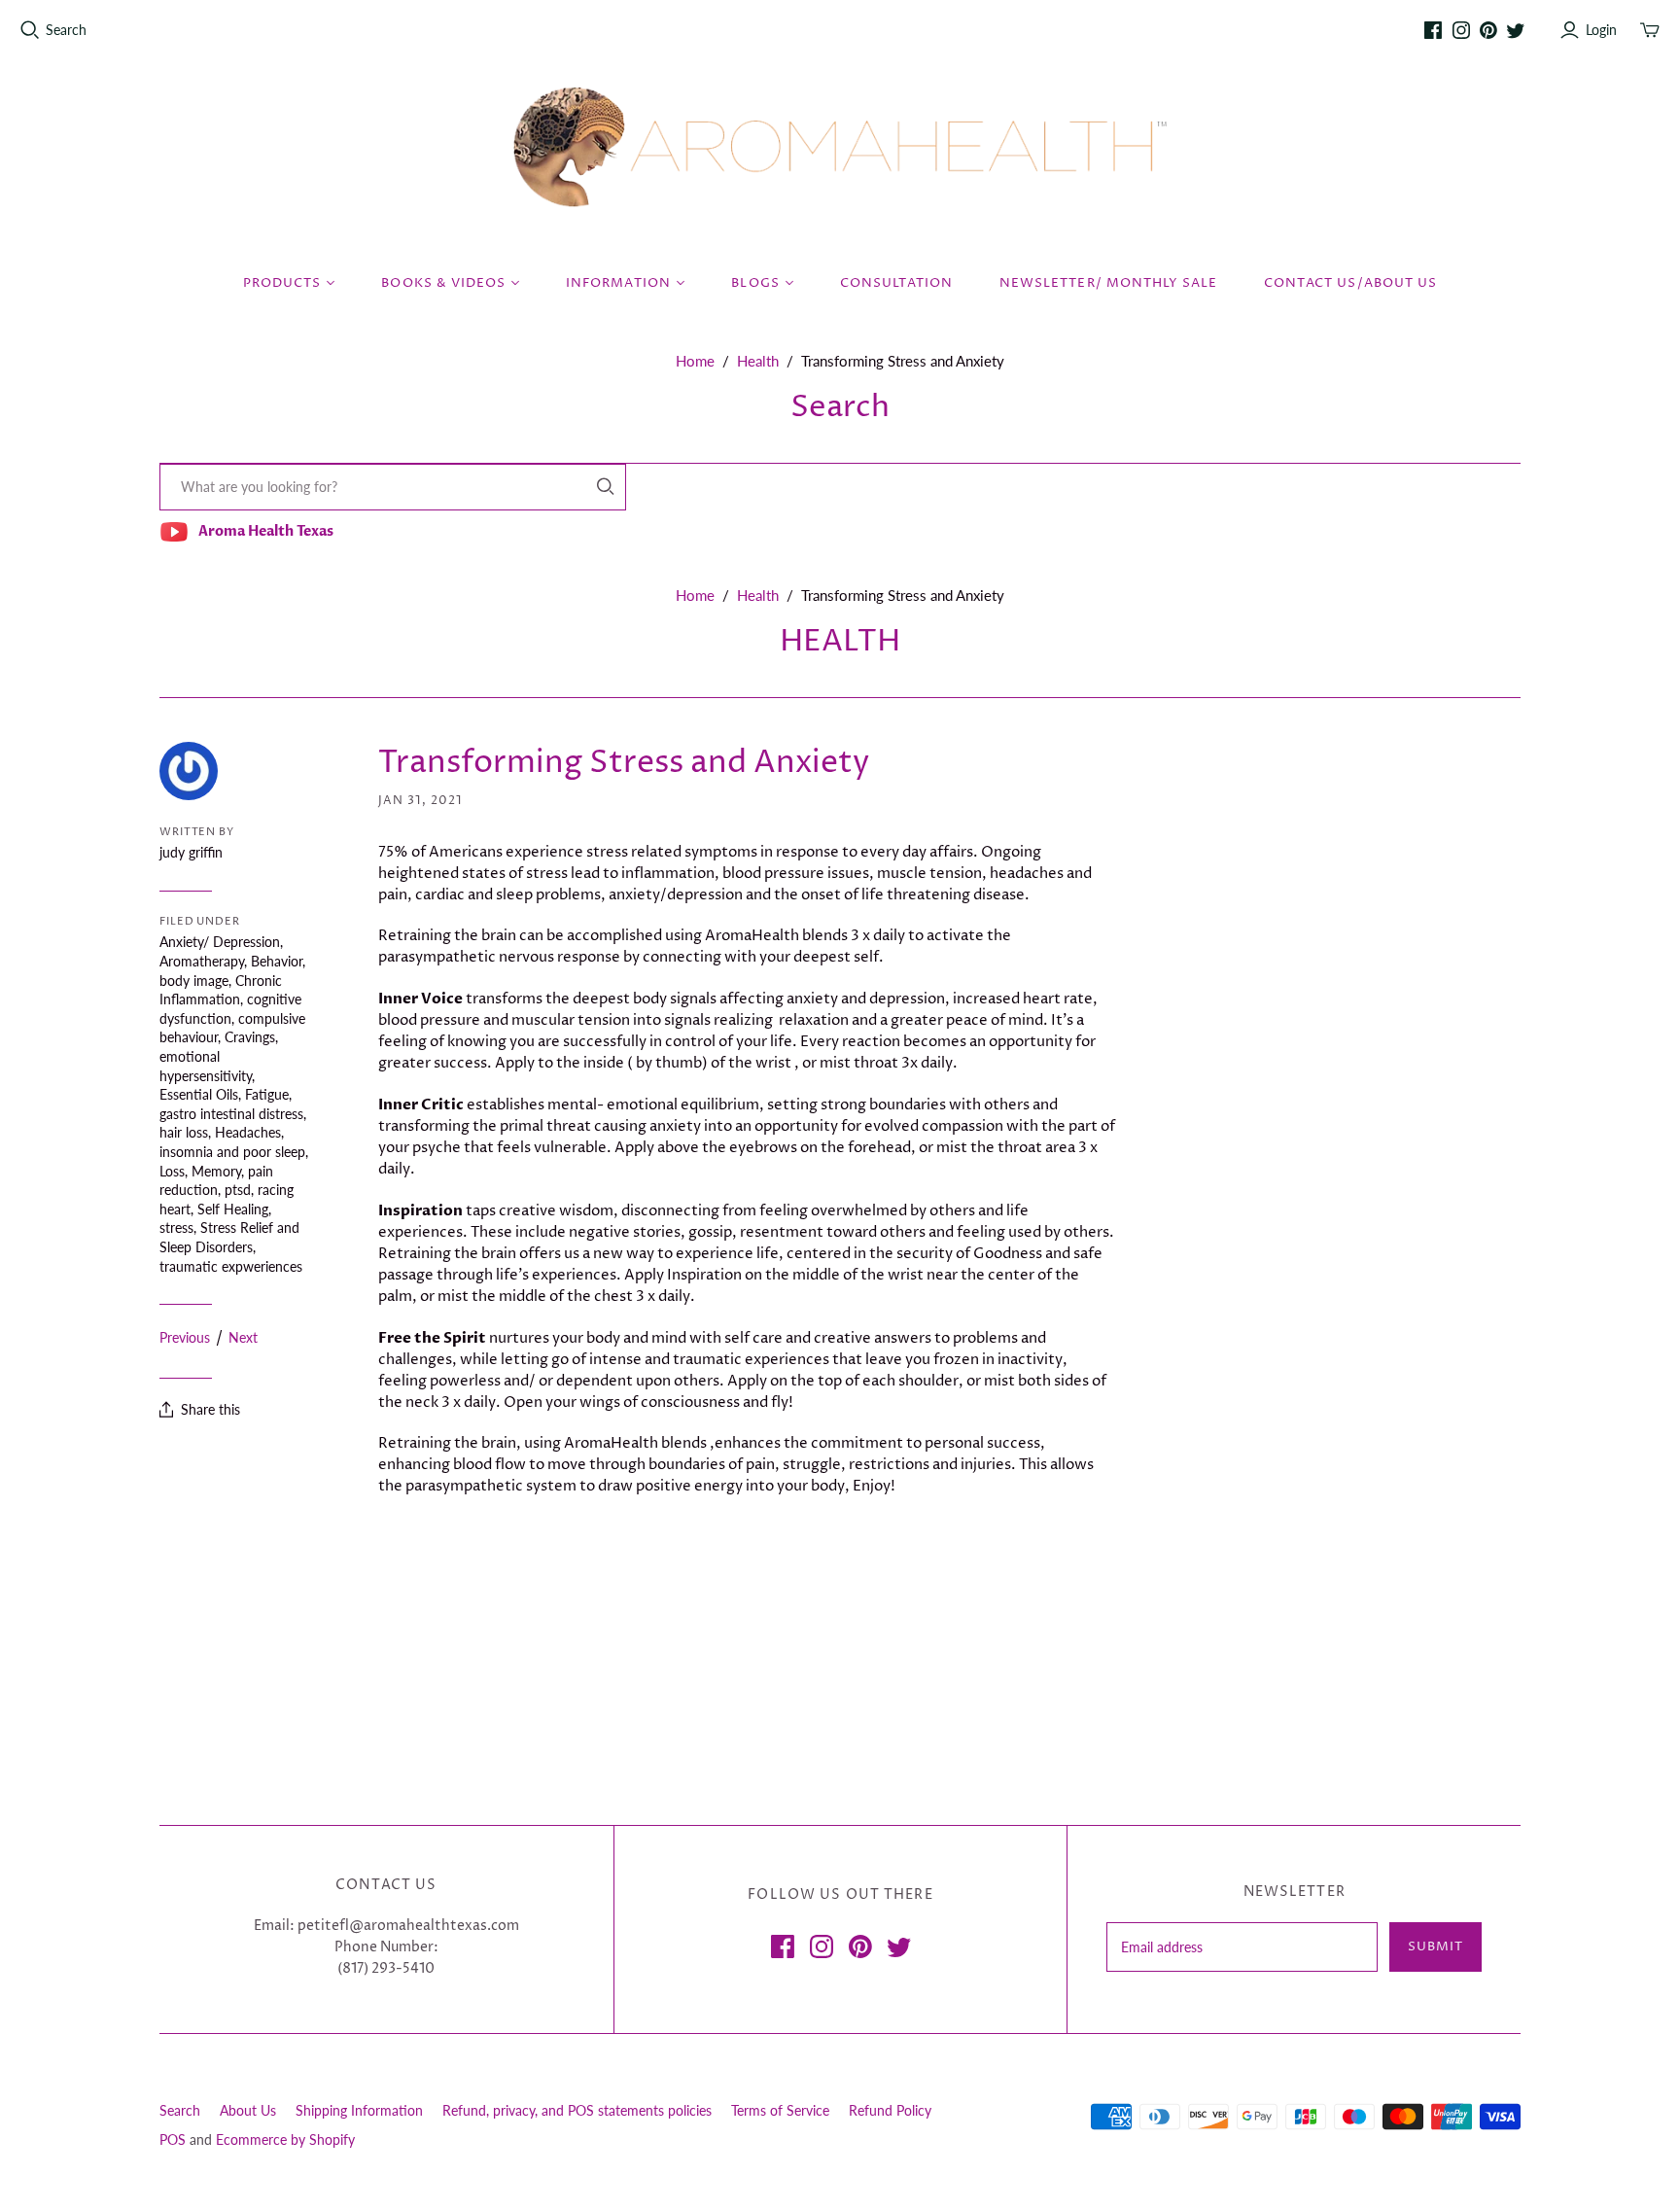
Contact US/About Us (1350, 283)
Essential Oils (199, 1094)
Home (695, 361)
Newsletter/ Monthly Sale (1108, 283)
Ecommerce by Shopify (285, 2139)
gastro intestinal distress (231, 1114)
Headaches (248, 1132)
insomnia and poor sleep (232, 1152)
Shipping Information (359, 2110)
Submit (1435, 1946)
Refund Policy (890, 2110)
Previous (185, 1337)
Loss (172, 1171)
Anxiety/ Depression (220, 942)
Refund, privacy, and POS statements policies (577, 2110)
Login (1601, 30)
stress (176, 1227)
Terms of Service (780, 2110)
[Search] (606, 487)
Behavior (277, 961)
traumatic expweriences (231, 1266)
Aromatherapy (202, 961)
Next (243, 1337)
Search (66, 30)
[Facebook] (1433, 30)
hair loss (184, 1132)
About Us (248, 2110)
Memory (216, 1171)
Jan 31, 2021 (420, 801)
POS (173, 2139)
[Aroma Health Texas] (840, 147)
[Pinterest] (1488, 30)
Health (758, 361)
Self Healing (233, 1209)
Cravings (250, 1037)
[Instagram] (1461, 30)
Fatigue (267, 1094)
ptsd (238, 1190)
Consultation (896, 283)
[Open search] (30, 30)
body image (194, 981)
